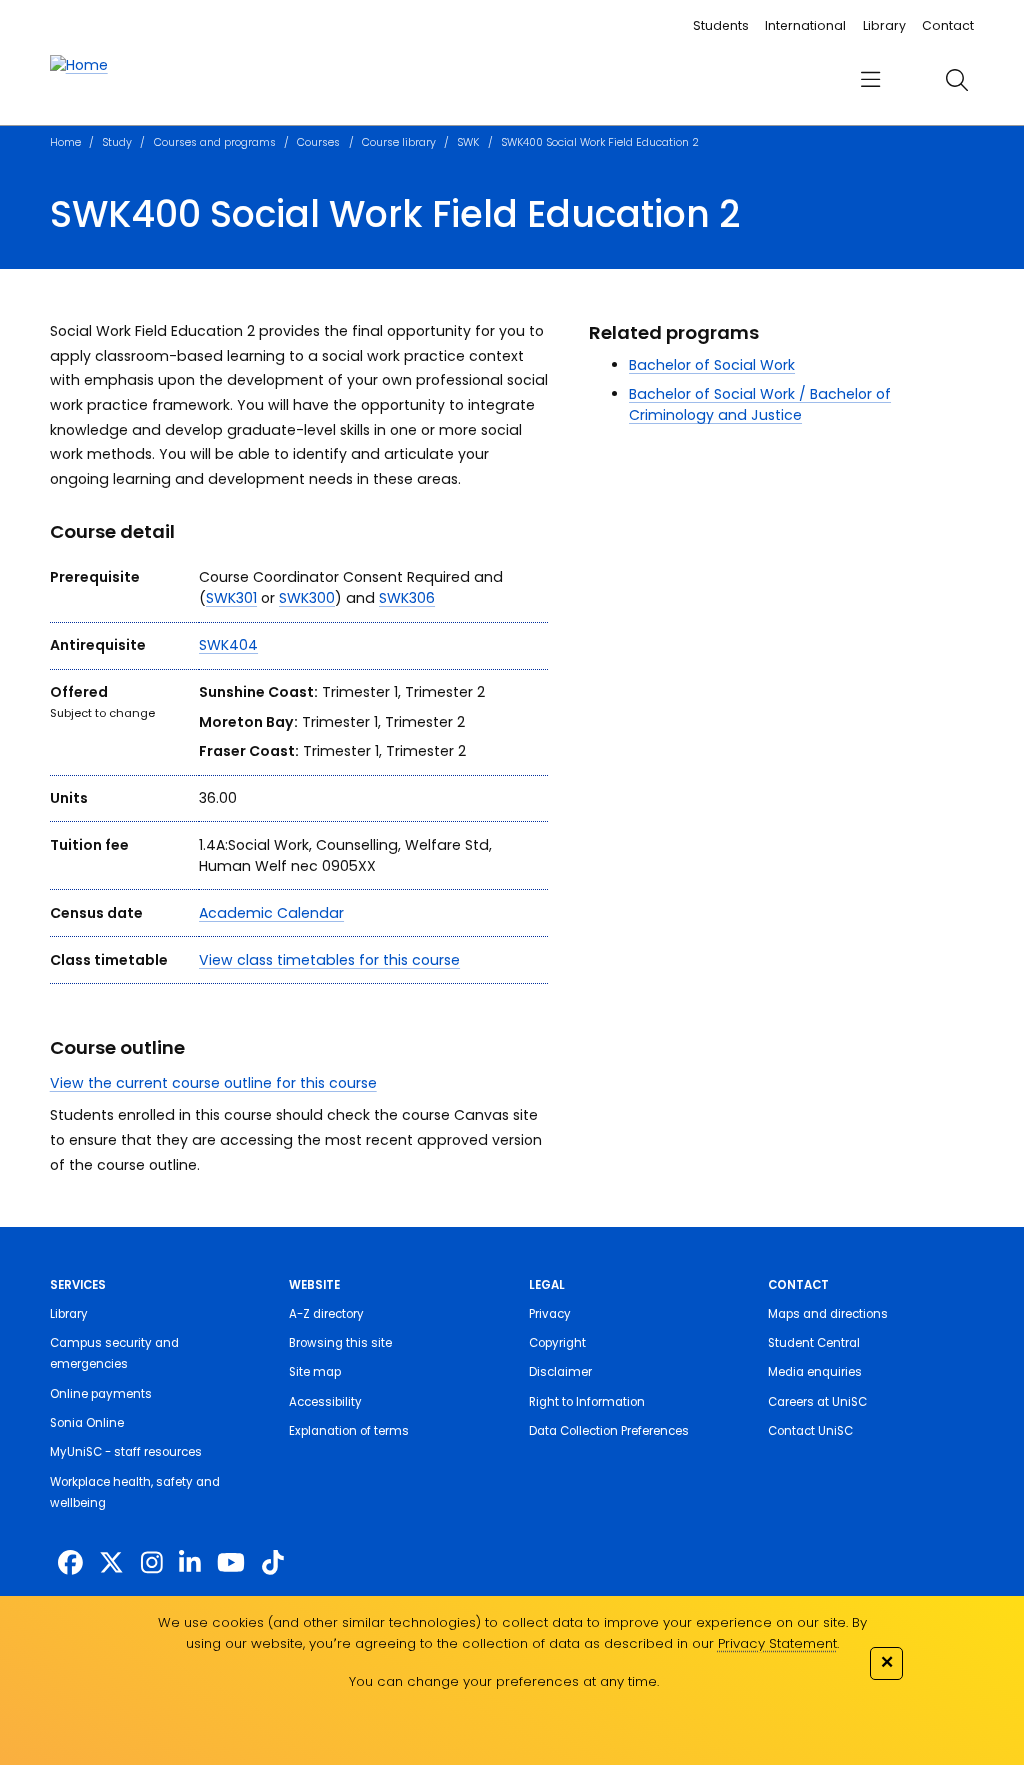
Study (117, 142)
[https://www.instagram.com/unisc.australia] (152, 1563)
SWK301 (231, 598)
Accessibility (325, 1402)
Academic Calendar (271, 913)
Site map (315, 1372)
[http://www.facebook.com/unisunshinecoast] (70, 1563)
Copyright (557, 1343)
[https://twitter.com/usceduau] (111, 1563)
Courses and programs (215, 142)
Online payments (101, 1394)
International (805, 25)
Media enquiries (815, 1372)
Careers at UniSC (817, 1402)
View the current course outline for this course (213, 1083)
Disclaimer (560, 1372)
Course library (399, 142)
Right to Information (587, 1402)
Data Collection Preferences (609, 1431)
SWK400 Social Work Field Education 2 (600, 142)
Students (721, 25)
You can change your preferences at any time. (504, 1681)
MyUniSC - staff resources (126, 1452)
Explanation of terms (349, 1431)
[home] (79, 65)
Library (884, 25)
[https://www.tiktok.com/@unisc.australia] (273, 1563)
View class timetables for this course (329, 960)
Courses (318, 142)
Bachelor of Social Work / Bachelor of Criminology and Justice (760, 404)
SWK (468, 142)
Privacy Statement (777, 1643)
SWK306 (407, 598)
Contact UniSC (810, 1431)
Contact (948, 25)
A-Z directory (326, 1314)
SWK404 (228, 645)
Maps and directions (828, 1314)
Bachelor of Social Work (712, 365)
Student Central (814, 1343)
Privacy (550, 1314)
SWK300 (307, 598)
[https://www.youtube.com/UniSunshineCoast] (231, 1563)
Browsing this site (340, 1343)
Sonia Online (87, 1423)
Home (65, 142)
